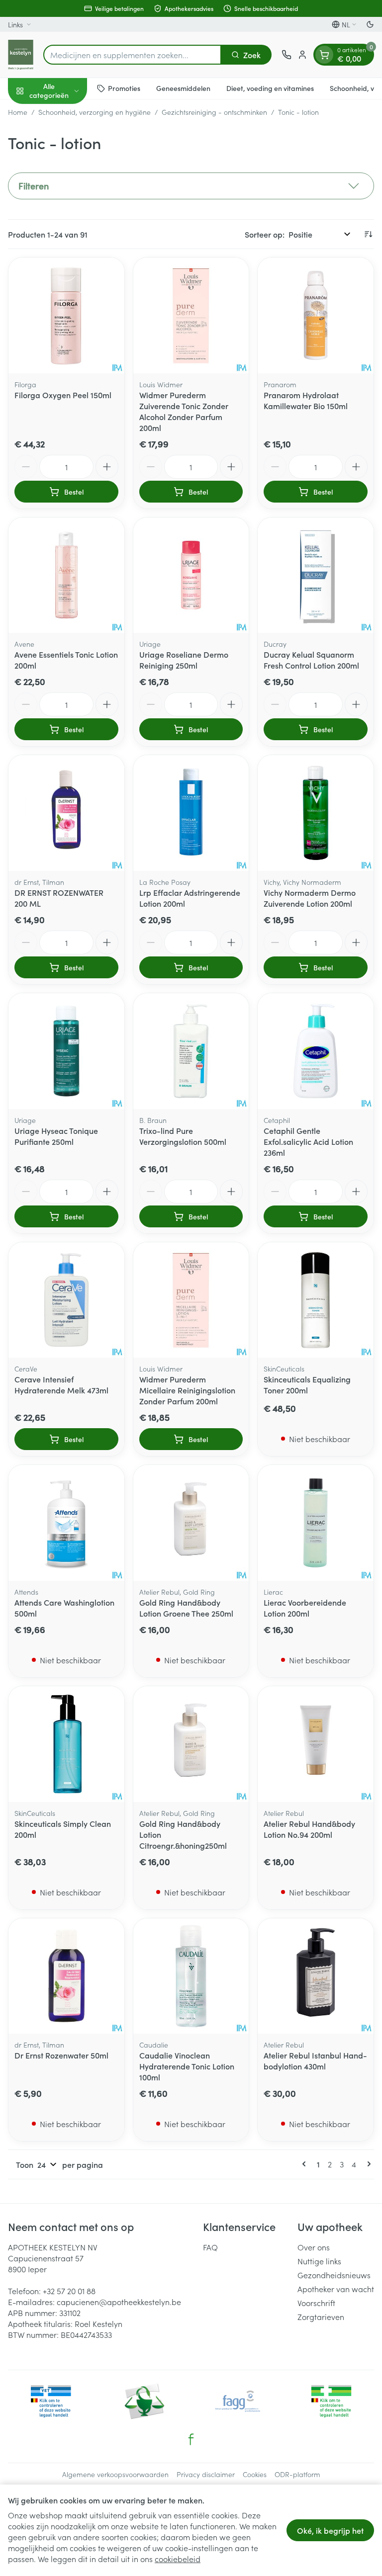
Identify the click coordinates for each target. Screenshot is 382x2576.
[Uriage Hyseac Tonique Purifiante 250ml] (66, 1051)
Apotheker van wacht (336, 2289)
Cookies (255, 2474)
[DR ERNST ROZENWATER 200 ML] (66, 813)
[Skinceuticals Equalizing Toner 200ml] (316, 1300)
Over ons (314, 2247)
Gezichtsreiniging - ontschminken (214, 112)
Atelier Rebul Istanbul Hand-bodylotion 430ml (315, 2061)
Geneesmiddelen (183, 88)
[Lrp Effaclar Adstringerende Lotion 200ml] (191, 813)
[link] (306, 2164)
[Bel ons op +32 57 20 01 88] (286, 55)
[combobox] (132, 55)
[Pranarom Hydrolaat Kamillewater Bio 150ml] (316, 315)
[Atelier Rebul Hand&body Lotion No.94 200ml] (316, 1744)
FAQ (210, 2247)
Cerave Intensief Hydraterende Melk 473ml (61, 1384)
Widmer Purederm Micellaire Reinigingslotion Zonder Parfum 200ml (187, 1390)
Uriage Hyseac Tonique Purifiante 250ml (56, 1136)
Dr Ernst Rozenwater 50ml (61, 2055)
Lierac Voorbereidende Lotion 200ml (305, 1608)
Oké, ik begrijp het (330, 2530)
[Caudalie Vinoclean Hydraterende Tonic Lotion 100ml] (191, 1976)
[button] (191, 186)
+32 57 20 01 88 (69, 2291)
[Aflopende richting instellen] (368, 234)
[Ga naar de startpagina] (21, 55)
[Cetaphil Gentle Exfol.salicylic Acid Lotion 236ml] (316, 1051)
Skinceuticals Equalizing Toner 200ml (307, 1384)
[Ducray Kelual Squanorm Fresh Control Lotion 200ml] (316, 575)
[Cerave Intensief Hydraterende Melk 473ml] (66, 1300)
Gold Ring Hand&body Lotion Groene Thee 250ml (186, 1608)
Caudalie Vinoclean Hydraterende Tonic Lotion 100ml (187, 2066)
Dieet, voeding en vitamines (270, 88)
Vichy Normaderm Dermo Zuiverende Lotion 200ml (310, 898)
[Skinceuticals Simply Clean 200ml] (66, 1744)
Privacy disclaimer (206, 2474)
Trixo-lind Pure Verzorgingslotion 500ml (183, 1136)
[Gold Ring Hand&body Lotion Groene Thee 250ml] (191, 1523)
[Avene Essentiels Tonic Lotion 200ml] (66, 575)
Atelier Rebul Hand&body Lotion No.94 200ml (309, 1829)
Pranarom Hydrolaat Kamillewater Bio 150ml (306, 400)
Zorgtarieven (321, 2317)
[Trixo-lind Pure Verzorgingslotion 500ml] (191, 1051)
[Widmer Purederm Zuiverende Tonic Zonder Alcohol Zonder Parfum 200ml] (191, 315)
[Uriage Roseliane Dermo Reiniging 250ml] (191, 575)
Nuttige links (319, 2261)
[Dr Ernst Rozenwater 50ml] (66, 1976)
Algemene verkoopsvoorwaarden (115, 2474)
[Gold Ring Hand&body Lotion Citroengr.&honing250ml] (191, 1744)
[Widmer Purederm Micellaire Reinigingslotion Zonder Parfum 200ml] (191, 1300)
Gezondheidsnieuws (334, 2275)
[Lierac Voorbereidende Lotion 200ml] (316, 1523)
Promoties (124, 88)
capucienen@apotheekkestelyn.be (119, 2302)
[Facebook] (191, 2439)
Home (18, 112)
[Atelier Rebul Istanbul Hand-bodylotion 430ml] (316, 1976)
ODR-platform (297, 2474)
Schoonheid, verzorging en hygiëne (95, 112)
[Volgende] (367, 2164)
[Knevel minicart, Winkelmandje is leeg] (324, 55)
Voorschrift (316, 2303)
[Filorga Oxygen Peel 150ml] (66, 315)
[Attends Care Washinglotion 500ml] (66, 1523)
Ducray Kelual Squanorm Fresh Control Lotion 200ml (311, 660)
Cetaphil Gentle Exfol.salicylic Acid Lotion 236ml (308, 1141)
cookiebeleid (178, 2559)
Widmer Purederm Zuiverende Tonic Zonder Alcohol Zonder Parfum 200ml (184, 411)
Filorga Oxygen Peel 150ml (63, 395)
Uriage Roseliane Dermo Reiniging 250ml (184, 660)
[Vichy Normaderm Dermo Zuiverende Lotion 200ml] (316, 813)
